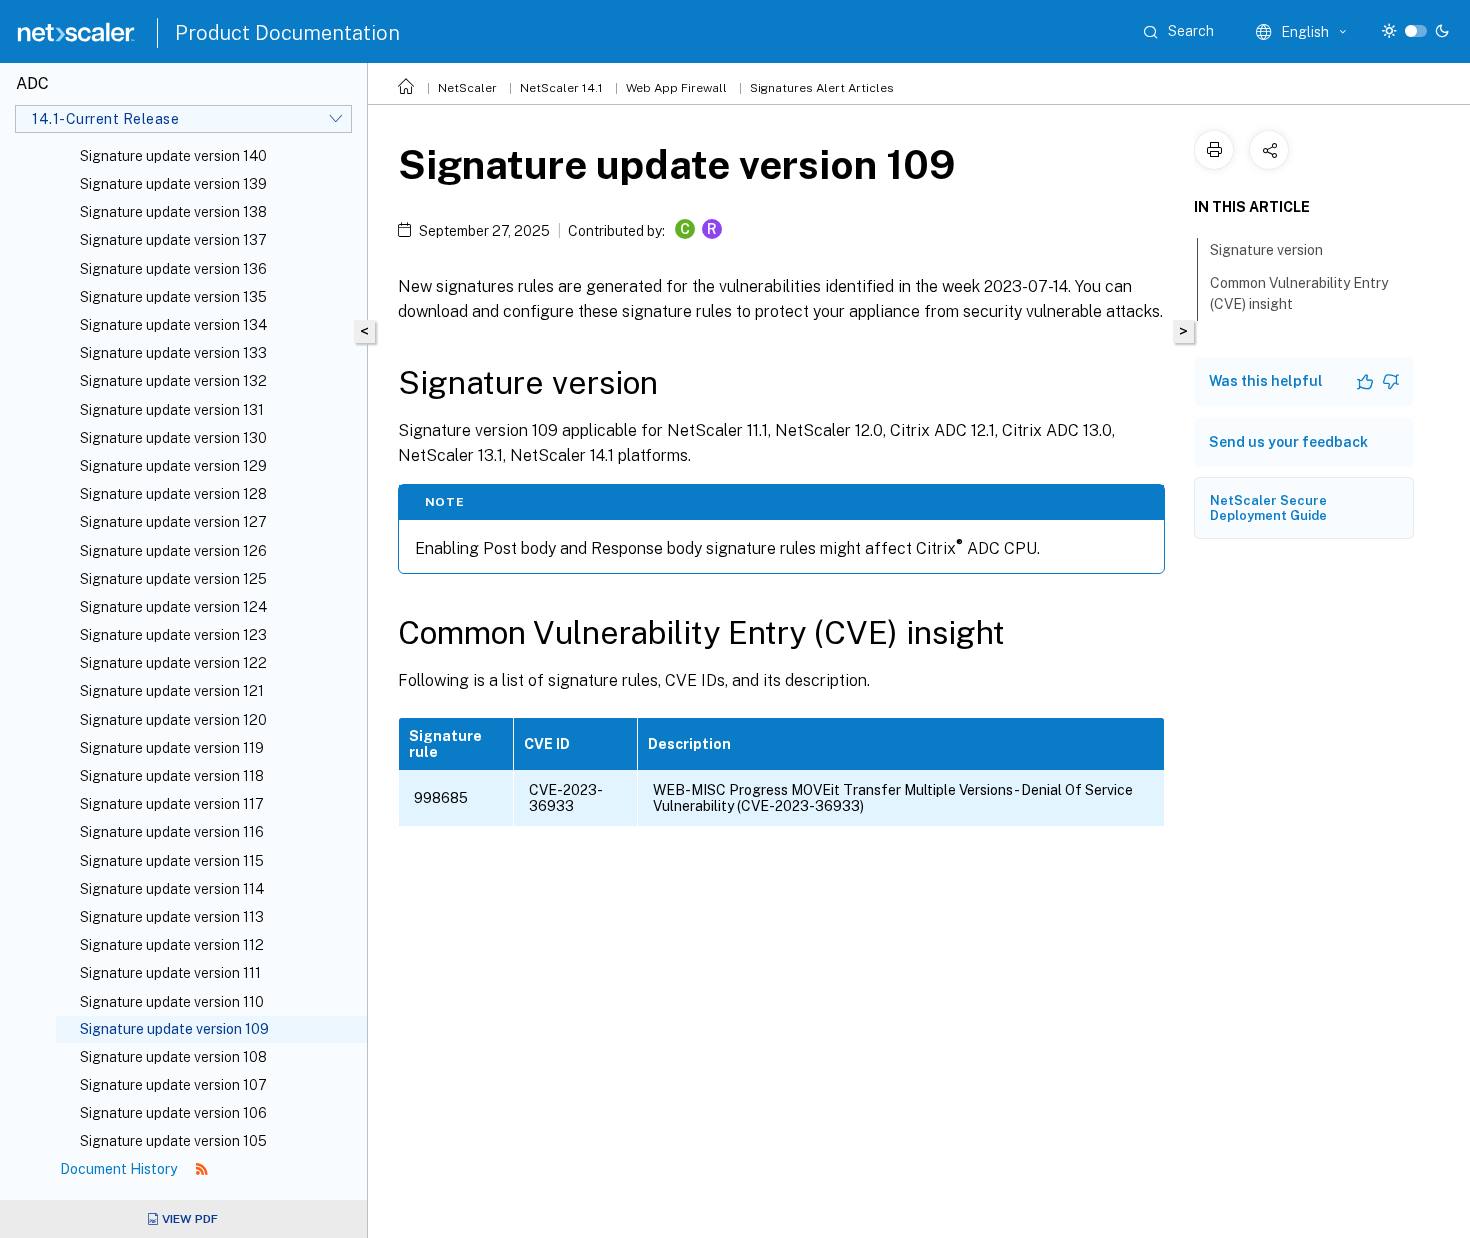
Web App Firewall (676, 88)
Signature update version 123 (173, 635)
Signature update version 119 (172, 748)
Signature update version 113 (172, 917)
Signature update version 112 (172, 945)
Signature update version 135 (173, 297)
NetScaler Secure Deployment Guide (1268, 508)
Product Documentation (287, 33)
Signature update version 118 (172, 776)
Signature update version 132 (173, 381)
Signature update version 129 (173, 466)
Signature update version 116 (172, 832)
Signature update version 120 (173, 720)
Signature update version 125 (173, 579)
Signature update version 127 (173, 522)
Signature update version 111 (170, 973)
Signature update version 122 (173, 663)
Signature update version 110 (172, 1002)
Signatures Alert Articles (822, 88)
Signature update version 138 (173, 212)
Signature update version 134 (173, 325)
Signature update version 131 (172, 410)
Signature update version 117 (172, 804)
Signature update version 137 (173, 240)
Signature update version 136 (173, 269)
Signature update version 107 (173, 1085)
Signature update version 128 (173, 494)
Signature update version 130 (173, 438)
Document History (120, 1169)
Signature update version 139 (173, 184)
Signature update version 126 (173, 551)
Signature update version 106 (173, 1113)
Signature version (1266, 250)
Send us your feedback (1288, 442)
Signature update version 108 (173, 1057)
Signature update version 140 (173, 156)
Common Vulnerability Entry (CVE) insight (1299, 293)
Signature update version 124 (173, 607)
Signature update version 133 (173, 353)
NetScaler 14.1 (561, 88)
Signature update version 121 (172, 691)
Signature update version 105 (173, 1141)
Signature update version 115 (172, 861)
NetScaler (467, 88)
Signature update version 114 (172, 889)
